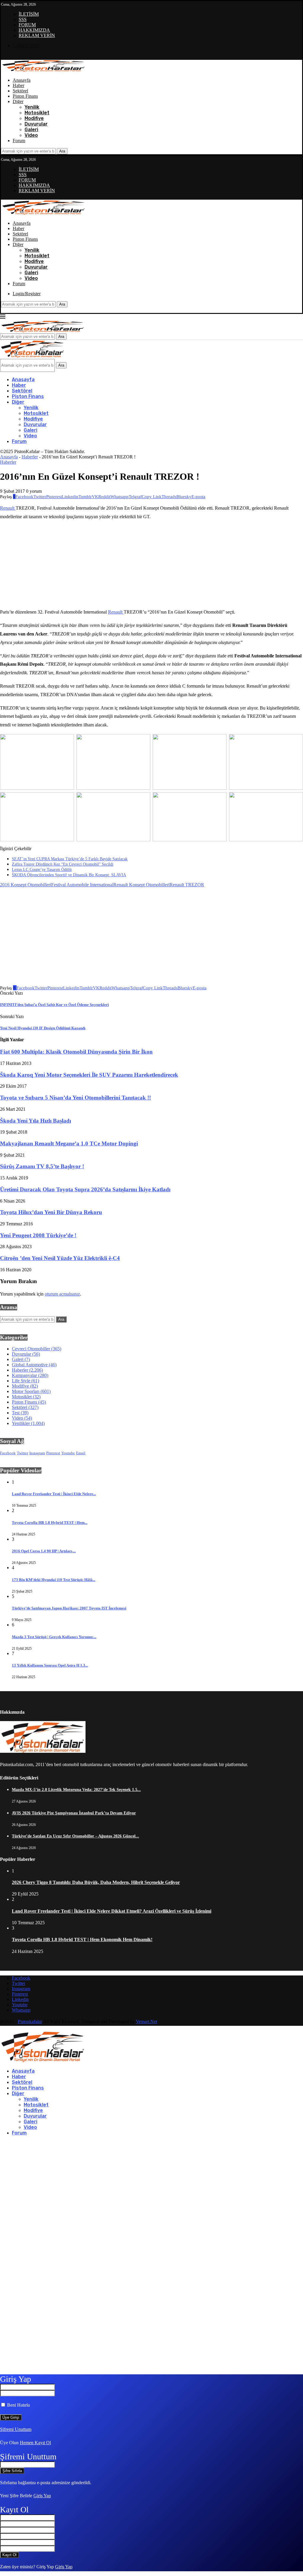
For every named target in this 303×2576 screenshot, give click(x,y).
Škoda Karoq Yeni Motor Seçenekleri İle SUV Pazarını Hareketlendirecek (89, 1075)
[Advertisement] (104, 564)
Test (20, 1413)
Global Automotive (34, 1365)
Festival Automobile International (82, 885)
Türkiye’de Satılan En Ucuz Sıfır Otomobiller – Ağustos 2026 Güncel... (75, 1836)
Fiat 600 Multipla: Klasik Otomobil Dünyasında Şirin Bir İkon (76, 1052)
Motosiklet (37, 113)
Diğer (18, 101)
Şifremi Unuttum (16, 2429)
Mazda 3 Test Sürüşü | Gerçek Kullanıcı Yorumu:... (54, 1637)
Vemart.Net (146, 2022)
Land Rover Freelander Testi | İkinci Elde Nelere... (54, 1494)
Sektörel (20, 91)
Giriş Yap (42, 2496)
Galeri (31, 130)
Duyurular (36, 124)
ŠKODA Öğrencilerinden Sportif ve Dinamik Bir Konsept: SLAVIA (69, 875)
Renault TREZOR (187, 885)
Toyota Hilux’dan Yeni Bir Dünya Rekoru (51, 1212)
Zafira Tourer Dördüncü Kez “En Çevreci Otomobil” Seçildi (63, 864)
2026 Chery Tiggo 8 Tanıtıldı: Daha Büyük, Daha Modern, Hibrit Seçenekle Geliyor (96, 1882)
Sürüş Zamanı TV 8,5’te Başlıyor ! (42, 1166)
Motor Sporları (31, 1391)
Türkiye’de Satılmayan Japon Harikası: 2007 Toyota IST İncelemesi (69, 1608)
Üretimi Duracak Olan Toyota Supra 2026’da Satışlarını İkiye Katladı (85, 1189)
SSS (23, 19)
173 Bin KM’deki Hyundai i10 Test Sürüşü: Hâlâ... (54, 1580)
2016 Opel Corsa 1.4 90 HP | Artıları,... (44, 1551)
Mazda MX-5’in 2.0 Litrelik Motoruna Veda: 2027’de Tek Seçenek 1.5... (76, 1790)
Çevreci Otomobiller (37, 1349)
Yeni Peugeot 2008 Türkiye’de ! (38, 1235)
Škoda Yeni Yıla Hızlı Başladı (36, 1121)
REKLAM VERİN (37, 35)
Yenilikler (28, 1423)
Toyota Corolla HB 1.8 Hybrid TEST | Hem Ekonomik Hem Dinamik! (82, 1939)
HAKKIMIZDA (34, 30)
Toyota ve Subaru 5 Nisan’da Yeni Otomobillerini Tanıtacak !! (75, 1098)
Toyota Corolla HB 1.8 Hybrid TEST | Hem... (50, 1523)
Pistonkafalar (30, 2022)
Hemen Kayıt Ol (35, 2443)
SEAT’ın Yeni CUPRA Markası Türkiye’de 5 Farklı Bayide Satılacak (70, 859)
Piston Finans (25, 96)
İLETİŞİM (29, 14)
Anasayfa (22, 80)
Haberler (30, 457)
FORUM (27, 25)
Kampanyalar (30, 1375)
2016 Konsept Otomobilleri (26, 885)
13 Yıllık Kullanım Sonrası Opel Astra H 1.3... (50, 1665)
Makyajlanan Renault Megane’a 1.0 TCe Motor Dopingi (69, 1143)
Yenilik (32, 107)
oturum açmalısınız (62, 1294)
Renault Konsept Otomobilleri (141, 885)
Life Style (25, 1381)
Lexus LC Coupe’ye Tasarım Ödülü (42, 870)
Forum (19, 141)
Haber (18, 85)
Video (31, 135)
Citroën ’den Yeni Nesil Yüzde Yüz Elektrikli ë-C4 (60, 1258)
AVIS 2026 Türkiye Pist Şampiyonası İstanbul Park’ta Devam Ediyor (74, 1813)
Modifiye (34, 118)
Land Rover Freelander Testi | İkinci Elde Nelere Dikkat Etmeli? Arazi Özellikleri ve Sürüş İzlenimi (112, 1911)
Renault (8, 508)
